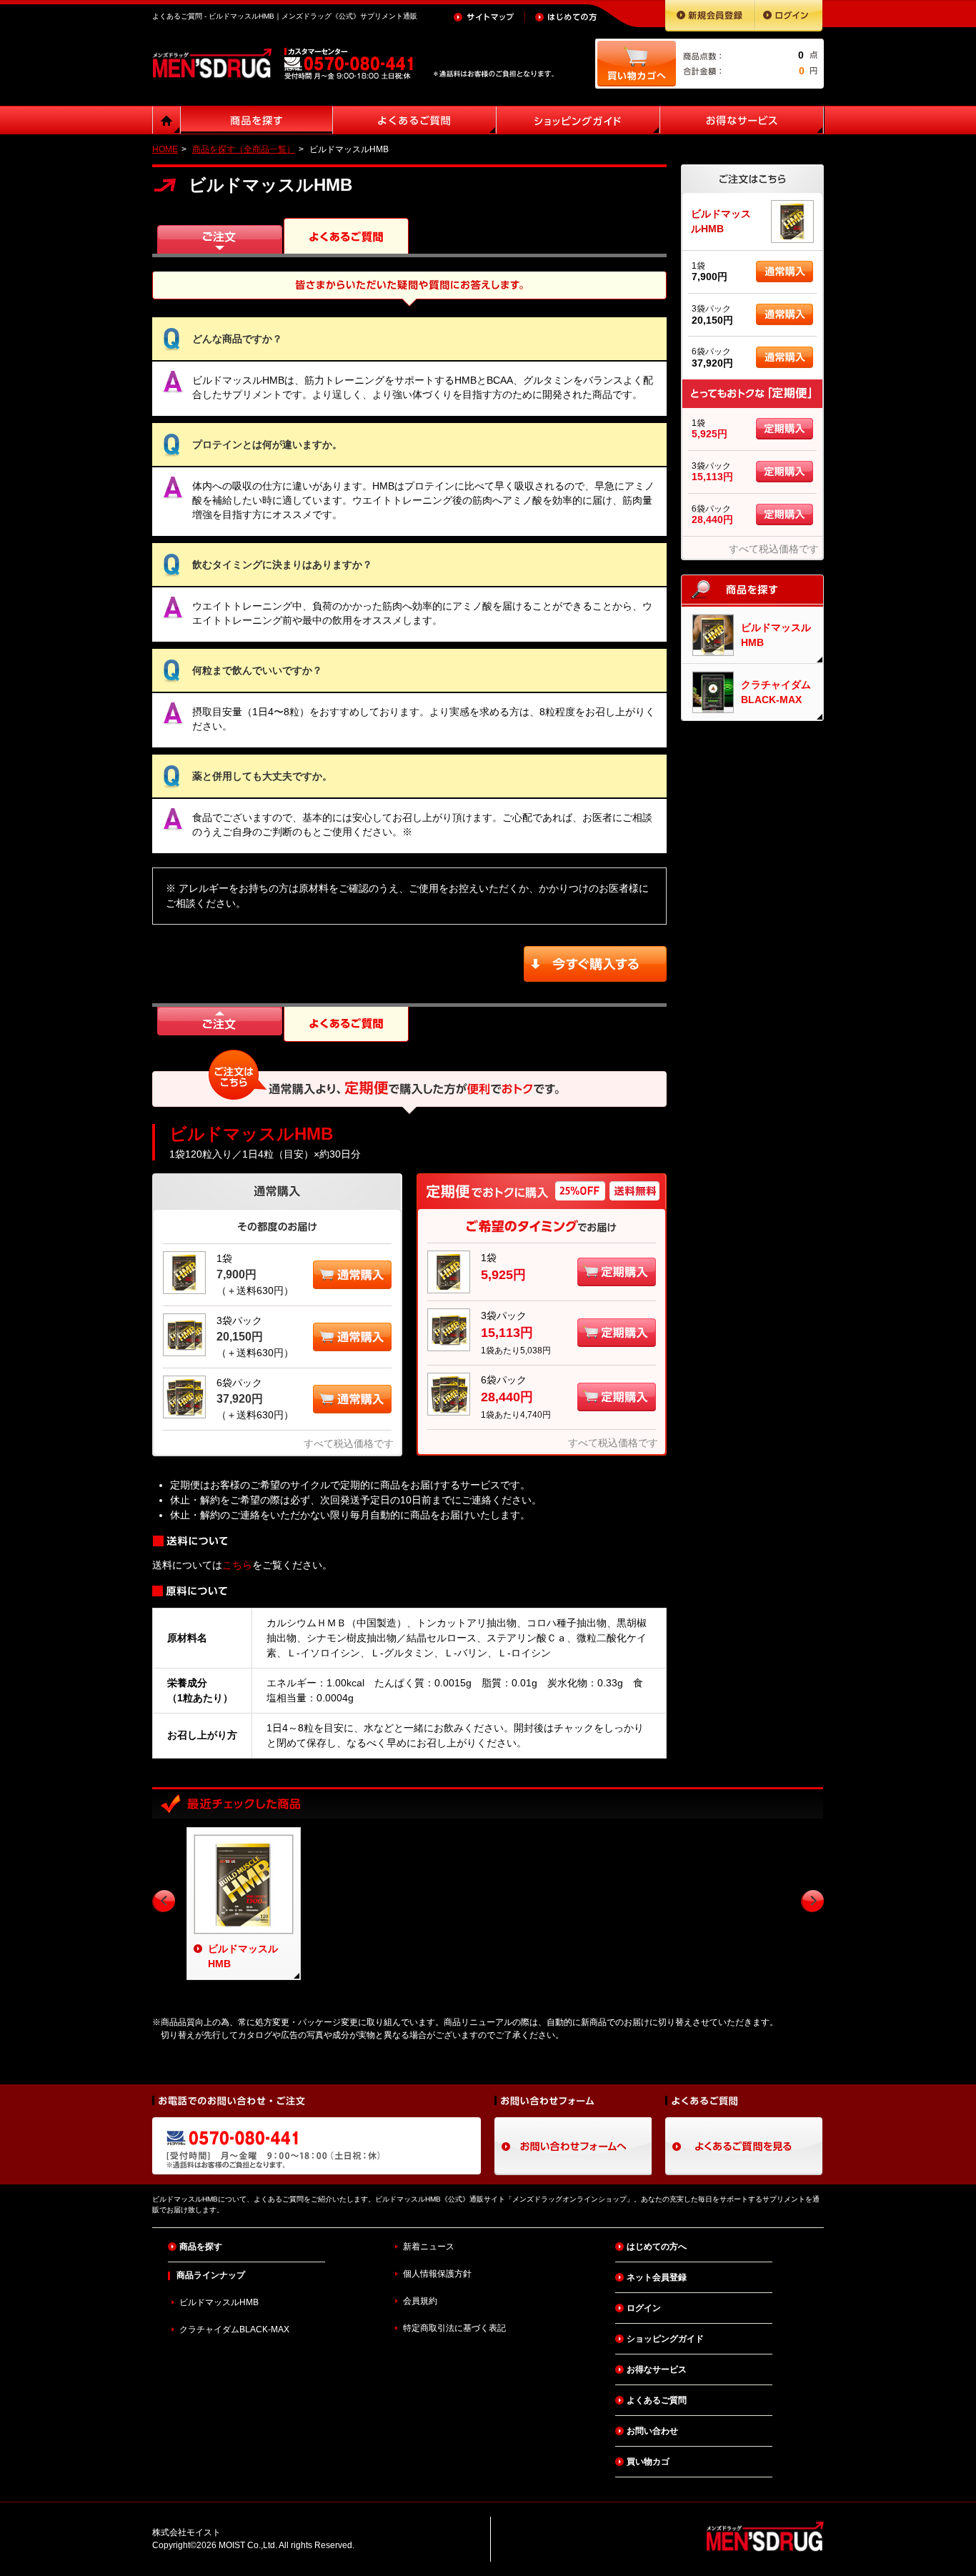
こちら (237, 1565)
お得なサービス (657, 2369)
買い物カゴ (648, 2462)
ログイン (644, 2308)
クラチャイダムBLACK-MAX (234, 2329)
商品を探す (201, 2247)
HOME (165, 149)
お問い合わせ (652, 2431)
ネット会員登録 (657, 2277)
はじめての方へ (657, 2247)
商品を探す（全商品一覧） (244, 149)
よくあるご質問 (657, 2400)
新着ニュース (429, 2247)
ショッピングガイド (665, 2339)
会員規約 (420, 2301)
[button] (352, 1268)
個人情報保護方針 (437, 2274)
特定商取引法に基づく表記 (454, 2328)
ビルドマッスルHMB (219, 2302)
